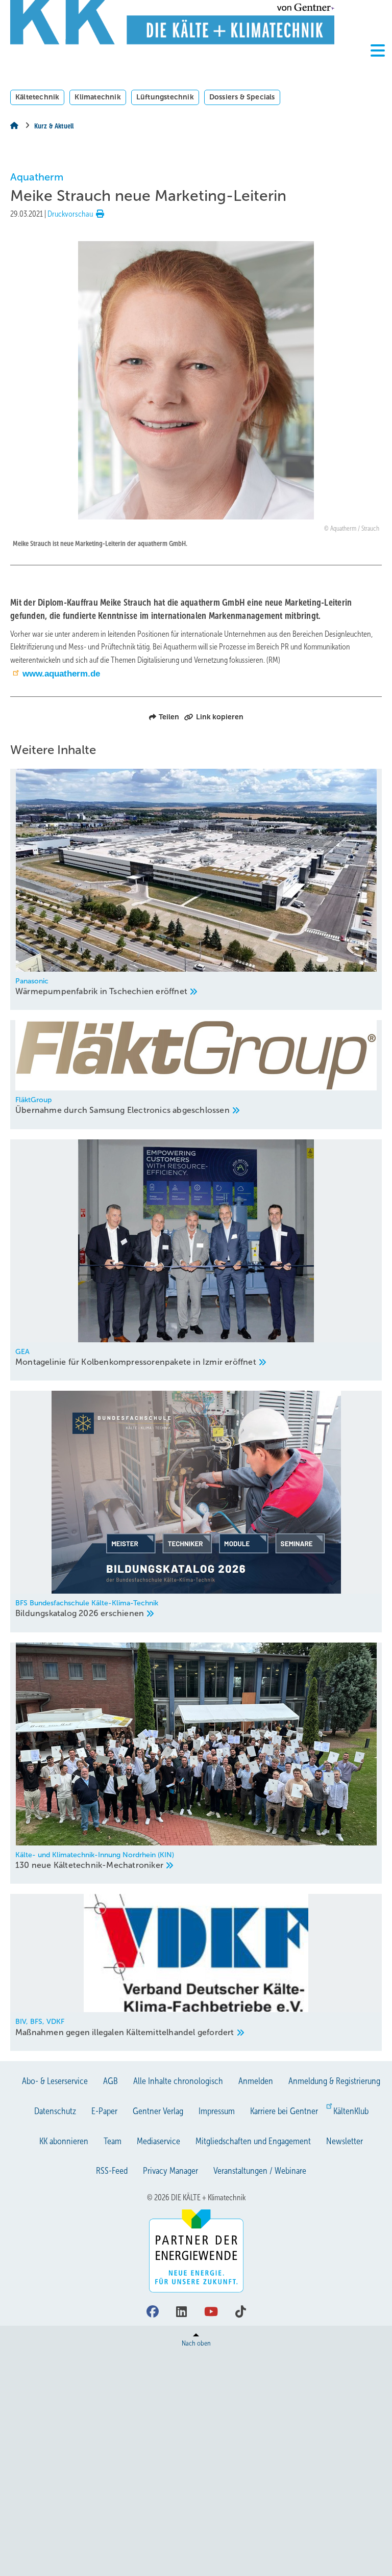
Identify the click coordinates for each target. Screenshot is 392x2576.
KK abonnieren (64, 2141)
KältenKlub (351, 2111)
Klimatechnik (97, 97)
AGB (111, 2081)
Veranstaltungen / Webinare (260, 2171)
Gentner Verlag (158, 2111)
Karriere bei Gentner (284, 2111)
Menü (378, 68)
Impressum (217, 2111)
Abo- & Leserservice (55, 2081)
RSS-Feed (112, 2171)
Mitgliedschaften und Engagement (253, 2141)
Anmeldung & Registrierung (334, 2081)
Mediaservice (158, 2141)
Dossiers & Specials (242, 97)
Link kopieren (220, 717)
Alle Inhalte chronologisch (178, 2081)
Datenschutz (55, 2111)
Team (113, 2141)
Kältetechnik (37, 97)
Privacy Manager (170, 2171)
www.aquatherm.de (61, 674)
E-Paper (104, 2111)
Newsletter (345, 2141)
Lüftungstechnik (165, 97)
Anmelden (256, 2081)
